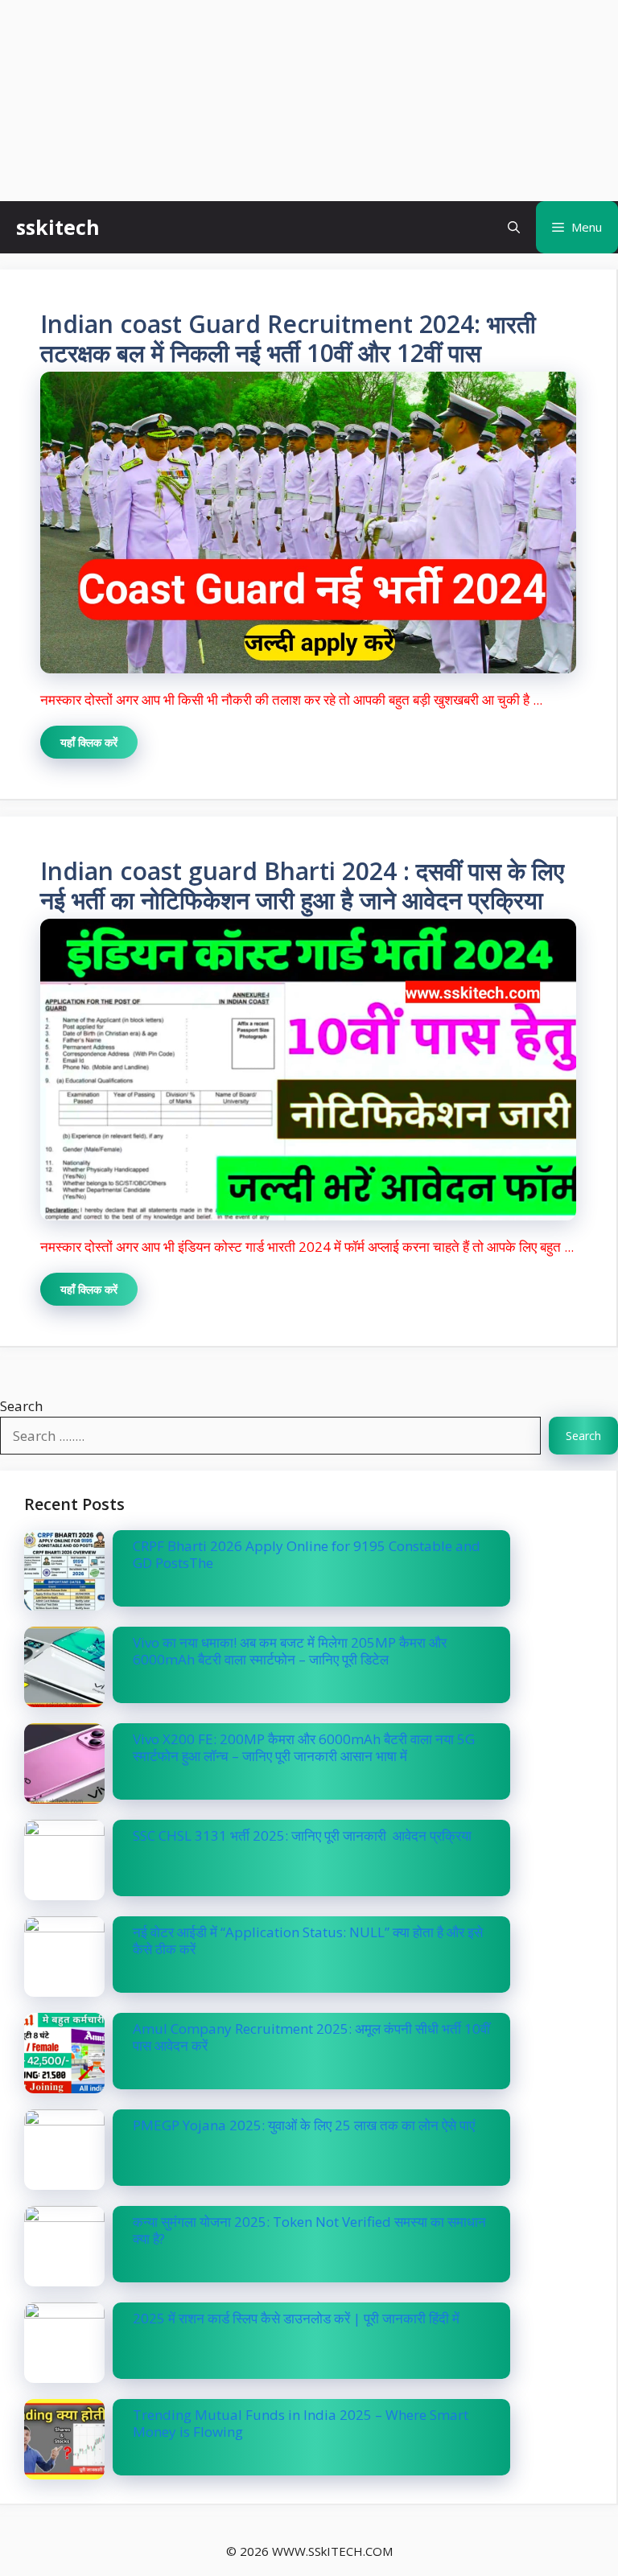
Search (21, 1406)
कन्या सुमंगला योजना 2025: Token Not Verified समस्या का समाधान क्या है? (309, 2230)
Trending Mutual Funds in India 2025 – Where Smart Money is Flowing (301, 2423)
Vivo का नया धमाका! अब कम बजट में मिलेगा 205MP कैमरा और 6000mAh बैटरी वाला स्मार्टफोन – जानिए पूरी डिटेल (290, 1650)
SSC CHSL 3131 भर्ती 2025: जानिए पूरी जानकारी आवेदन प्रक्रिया (302, 1835)
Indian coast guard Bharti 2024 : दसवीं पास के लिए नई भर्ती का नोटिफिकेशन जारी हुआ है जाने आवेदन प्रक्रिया (302, 885)
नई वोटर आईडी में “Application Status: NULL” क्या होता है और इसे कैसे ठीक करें (308, 1940)
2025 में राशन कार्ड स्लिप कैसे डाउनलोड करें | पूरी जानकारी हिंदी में (296, 2318)
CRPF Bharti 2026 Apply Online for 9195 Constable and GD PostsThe (307, 1554)
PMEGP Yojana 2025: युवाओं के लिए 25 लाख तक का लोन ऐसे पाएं (304, 2125)
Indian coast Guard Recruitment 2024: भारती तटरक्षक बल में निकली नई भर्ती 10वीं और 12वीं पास (288, 338)
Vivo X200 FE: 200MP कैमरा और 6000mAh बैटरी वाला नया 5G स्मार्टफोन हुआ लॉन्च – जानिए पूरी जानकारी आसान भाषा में (304, 1747)
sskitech (58, 227)
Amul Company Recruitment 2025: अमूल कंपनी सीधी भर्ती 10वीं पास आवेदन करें (311, 2037)
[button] (514, 227)
